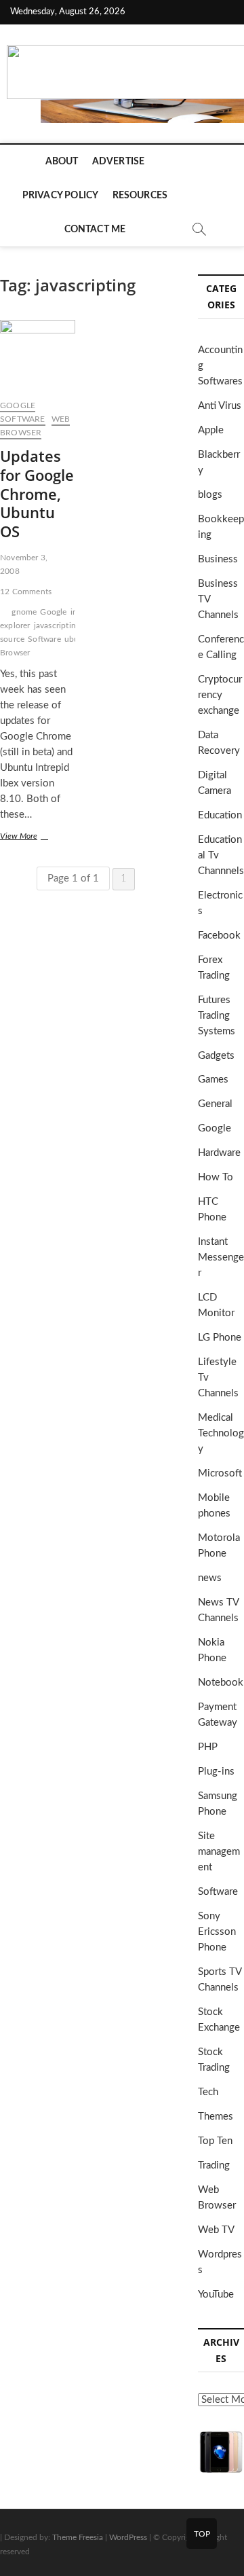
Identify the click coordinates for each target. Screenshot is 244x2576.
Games (213, 1080)
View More (33, 838)
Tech (208, 2092)
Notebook (221, 1683)
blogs (210, 495)
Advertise (119, 162)
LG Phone (220, 1338)
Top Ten (215, 2141)
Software (23, 419)
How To (216, 1177)
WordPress (128, 2537)
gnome (24, 612)
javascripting (57, 625)
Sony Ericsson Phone (217, 1932)
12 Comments (26, 592)
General (215, 1104)
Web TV (216, 2230)
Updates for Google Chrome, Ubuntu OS (37, 494)
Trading (214, 2165)
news (210, 1578)
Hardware (219, 1153)
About (62, 162)
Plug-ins (216, 1772)
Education (220, 815)
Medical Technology (221, 1433)
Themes (216, 2117)
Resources (140, 196)
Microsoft (220, 1473)
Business (218, 559)
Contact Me (95, 230)
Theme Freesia (78, 2537)
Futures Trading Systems (217, 1016)
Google (18, 405)
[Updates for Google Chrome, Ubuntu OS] (38, 355)
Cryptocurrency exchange (220, 695)
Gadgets (216, 1056)
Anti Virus (220, 406)
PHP (208, 1747)
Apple (211, 430)
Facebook (219, 936)
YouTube (216, 2294)
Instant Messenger (221, 1257)
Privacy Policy (61, 196)
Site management (219, 1852)
